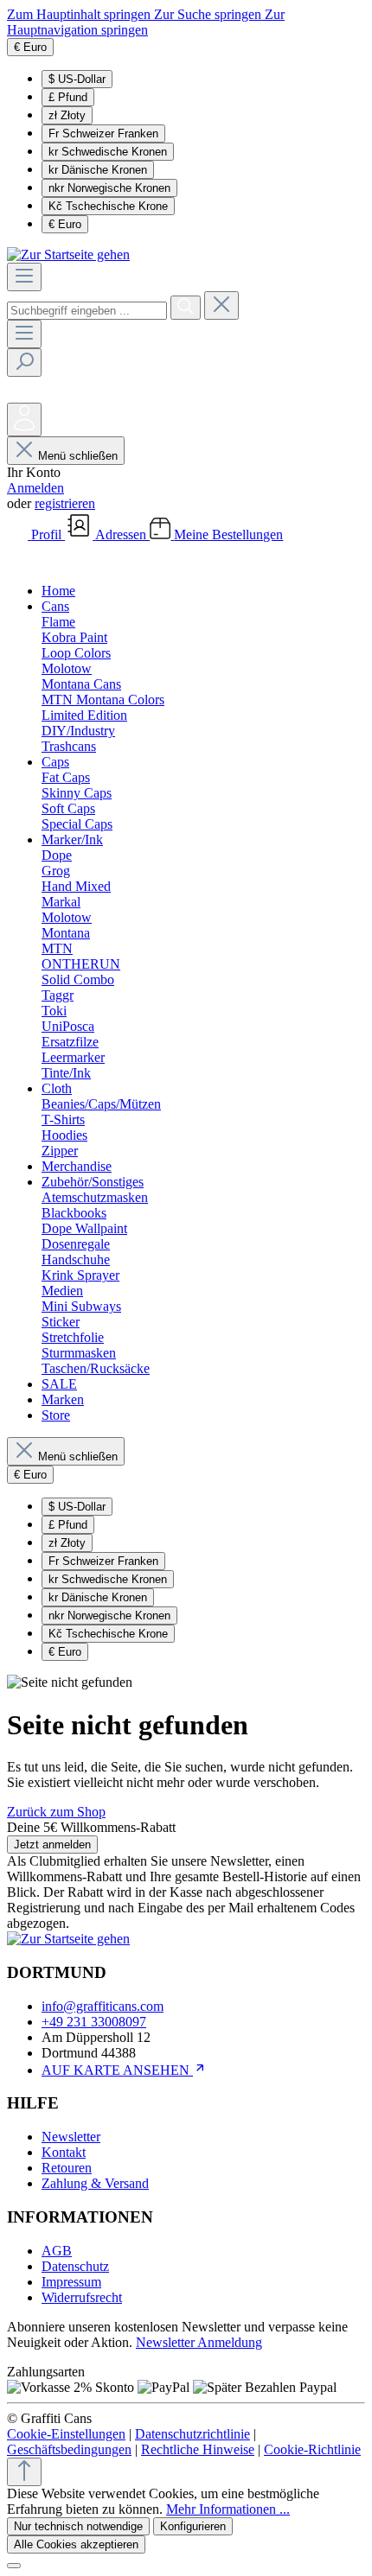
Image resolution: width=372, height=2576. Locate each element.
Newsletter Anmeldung (199, 2342)
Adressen (122, 534)
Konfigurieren (193, 2526)
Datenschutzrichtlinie (192, 2434)
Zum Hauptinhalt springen (80, 14)
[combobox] (87, 311)
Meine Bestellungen (228, 534)
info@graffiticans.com (103, 2006)
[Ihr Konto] (24, 420)
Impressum (71, 2282)
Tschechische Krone (108, 206)
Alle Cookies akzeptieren (76, 2544)
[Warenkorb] (20, 561)
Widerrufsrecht (82, 2297)
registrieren (65, 503)
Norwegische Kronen (109, 188)
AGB (57, 2251)
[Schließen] (14, 2566)
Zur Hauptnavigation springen (146, 22)
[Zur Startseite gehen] (68, 254)
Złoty (67, 115)
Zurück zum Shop (56, 1812)
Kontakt (64, 2152)
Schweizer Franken (103, 134)
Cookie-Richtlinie (312, 2449)
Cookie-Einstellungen (66, 2434)
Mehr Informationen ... (228, 2509)
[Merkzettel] (19, 394)
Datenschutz (75, 2266)
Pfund (68, 97)
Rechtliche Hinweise (198, 2449)
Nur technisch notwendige (78, 2526)
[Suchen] (186, 308)
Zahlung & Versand (95, 2183)
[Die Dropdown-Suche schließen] (221, 305)
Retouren (67, 2168)
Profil (48, 534)
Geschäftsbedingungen (69, 2449)
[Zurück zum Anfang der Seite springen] (24, 2472)
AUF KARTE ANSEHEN (117, 2070)
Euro (65, 224)
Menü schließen (78, 456)
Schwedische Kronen (108, 152)
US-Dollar (77, 79)
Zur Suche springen (209, 14)
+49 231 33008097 (94, 2022)
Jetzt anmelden (52, 1845)
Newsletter (71, 2137)
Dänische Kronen (98, 170)
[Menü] (24, 277)
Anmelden (35, 488)
